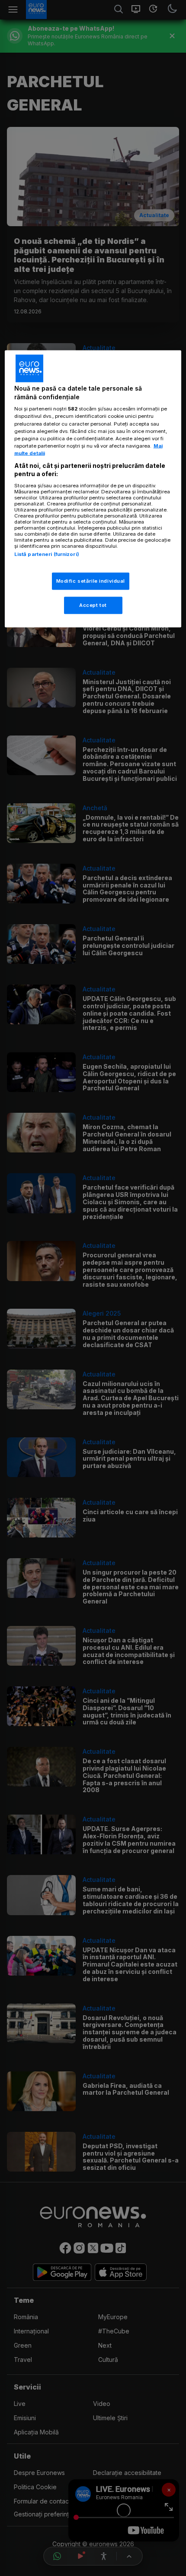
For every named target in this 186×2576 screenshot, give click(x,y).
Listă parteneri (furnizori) (47, 554)
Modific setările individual (91, 581)
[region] (93, 489)
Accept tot (93, 605)
